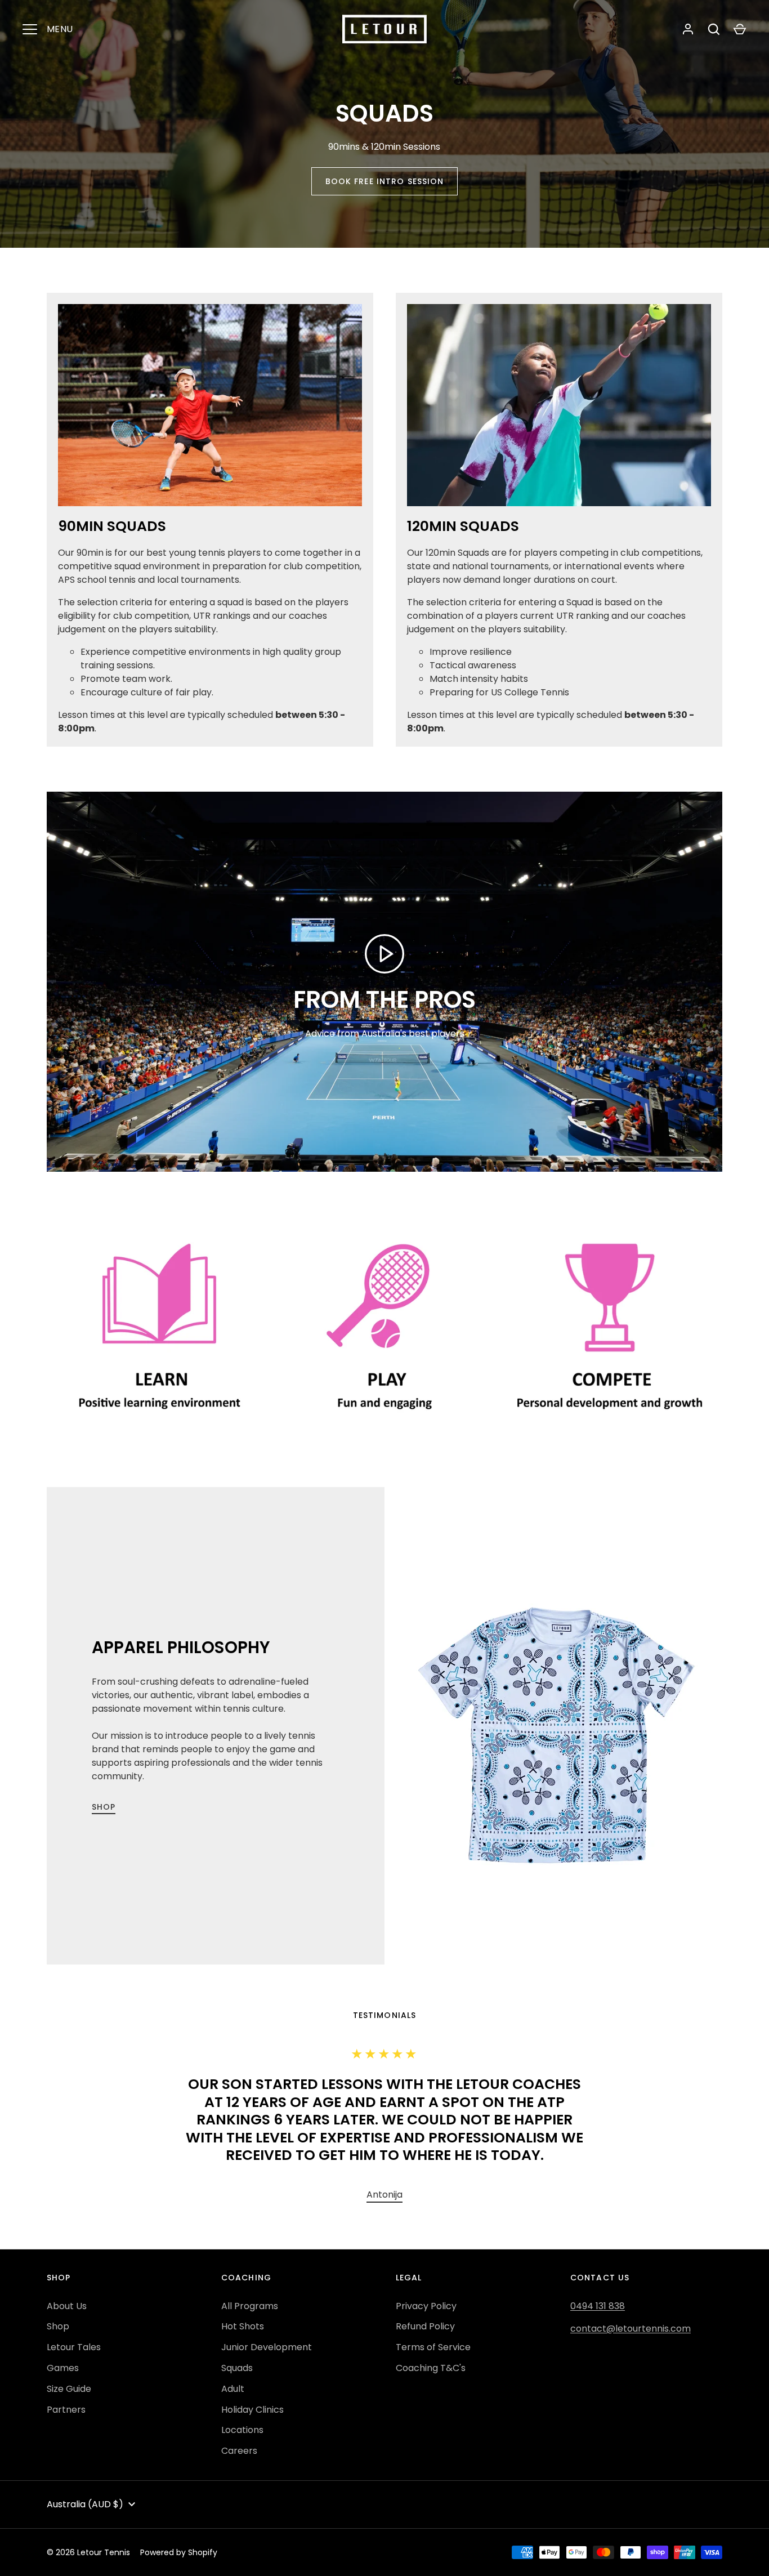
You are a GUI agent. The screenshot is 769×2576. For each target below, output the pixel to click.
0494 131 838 (598, 2306)
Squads (237, 2368)
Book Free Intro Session (385, 181)
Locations (242, 2430)
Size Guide (69, 2389)
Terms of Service (433, 2347)
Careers (239, 2451)
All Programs (250, 2306)
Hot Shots (243, 2326)
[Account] (688, 29)
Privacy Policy (426, 2306)
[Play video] (384, 954)
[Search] (714, 29)
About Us (67, 2306)
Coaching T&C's (431, 2368)
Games (63, 2368)
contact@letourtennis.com (631, 2329)
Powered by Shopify (179, 2552)
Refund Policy (425, 2326)
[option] (384, 2195)
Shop (104, 1807)
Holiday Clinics (252, 2410)
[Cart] (740, 29)
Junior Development (267, 2347)
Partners (66, 2410)
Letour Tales (74, 2347)
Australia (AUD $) (85, 2504)
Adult (233, 2389)
